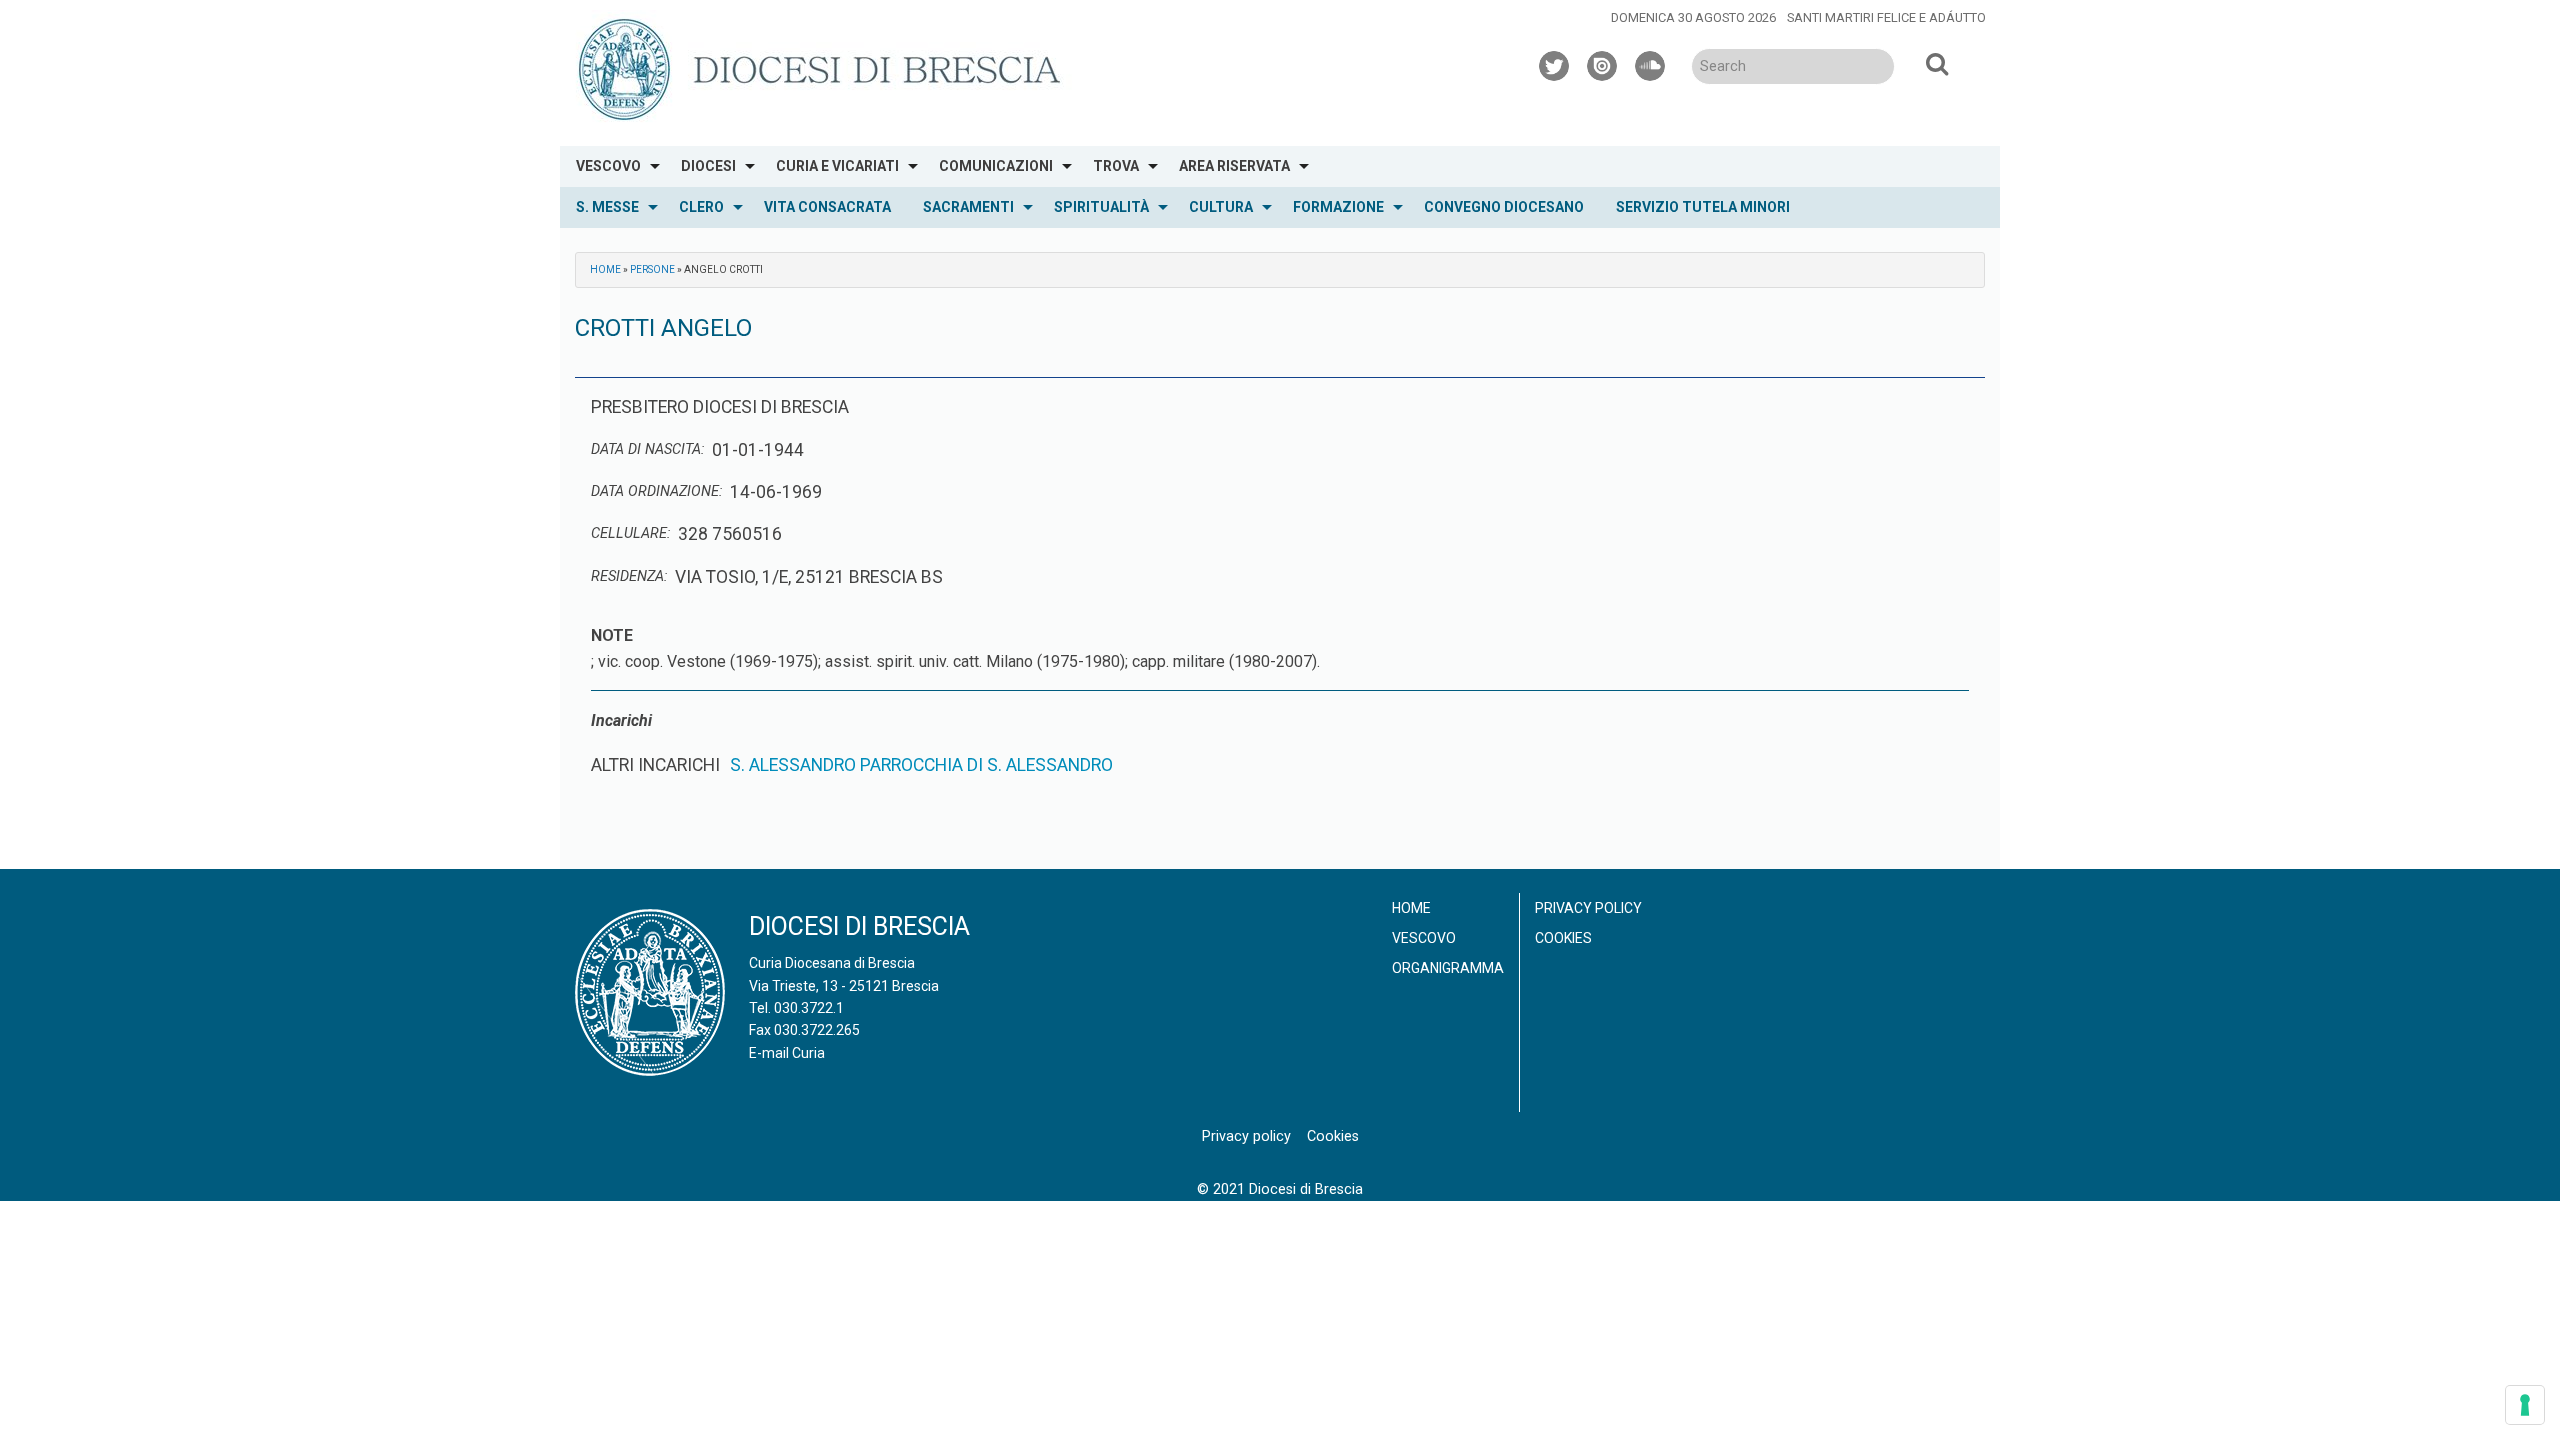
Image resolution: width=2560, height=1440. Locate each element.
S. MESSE (607, 207)
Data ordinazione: (656, 491)
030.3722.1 (809, 1008)
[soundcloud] (1651, 63)
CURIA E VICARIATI (837, 166)
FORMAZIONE (1338, 207)
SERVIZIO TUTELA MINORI (1703, 207)
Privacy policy (1588, 908)
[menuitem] (612, 166)
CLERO (701, 207)
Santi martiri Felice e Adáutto (1886, 17)
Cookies (1563, 938)
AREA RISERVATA (1234, 166)
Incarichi (621, 720)
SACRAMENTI (968, 207)
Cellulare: (630, 533)
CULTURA (1221, 207)
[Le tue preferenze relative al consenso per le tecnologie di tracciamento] (2525, 1405)
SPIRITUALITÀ (1101, 207)
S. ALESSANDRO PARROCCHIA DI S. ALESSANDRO (921, 765)
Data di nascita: (647, 449)
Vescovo (1424, 938)
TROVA (1116, 166)
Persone (652, 269)
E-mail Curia (787, 1053)
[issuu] (1603, 63)
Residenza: (629, 576)
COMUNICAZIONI (996, 166)
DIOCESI (708, 166)
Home (605, 269)
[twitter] (1555, 63)
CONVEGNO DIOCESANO (1504, 207)
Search (1937, 63)
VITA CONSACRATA (827, 207)
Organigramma (1448, 968)
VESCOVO (608, 166)
